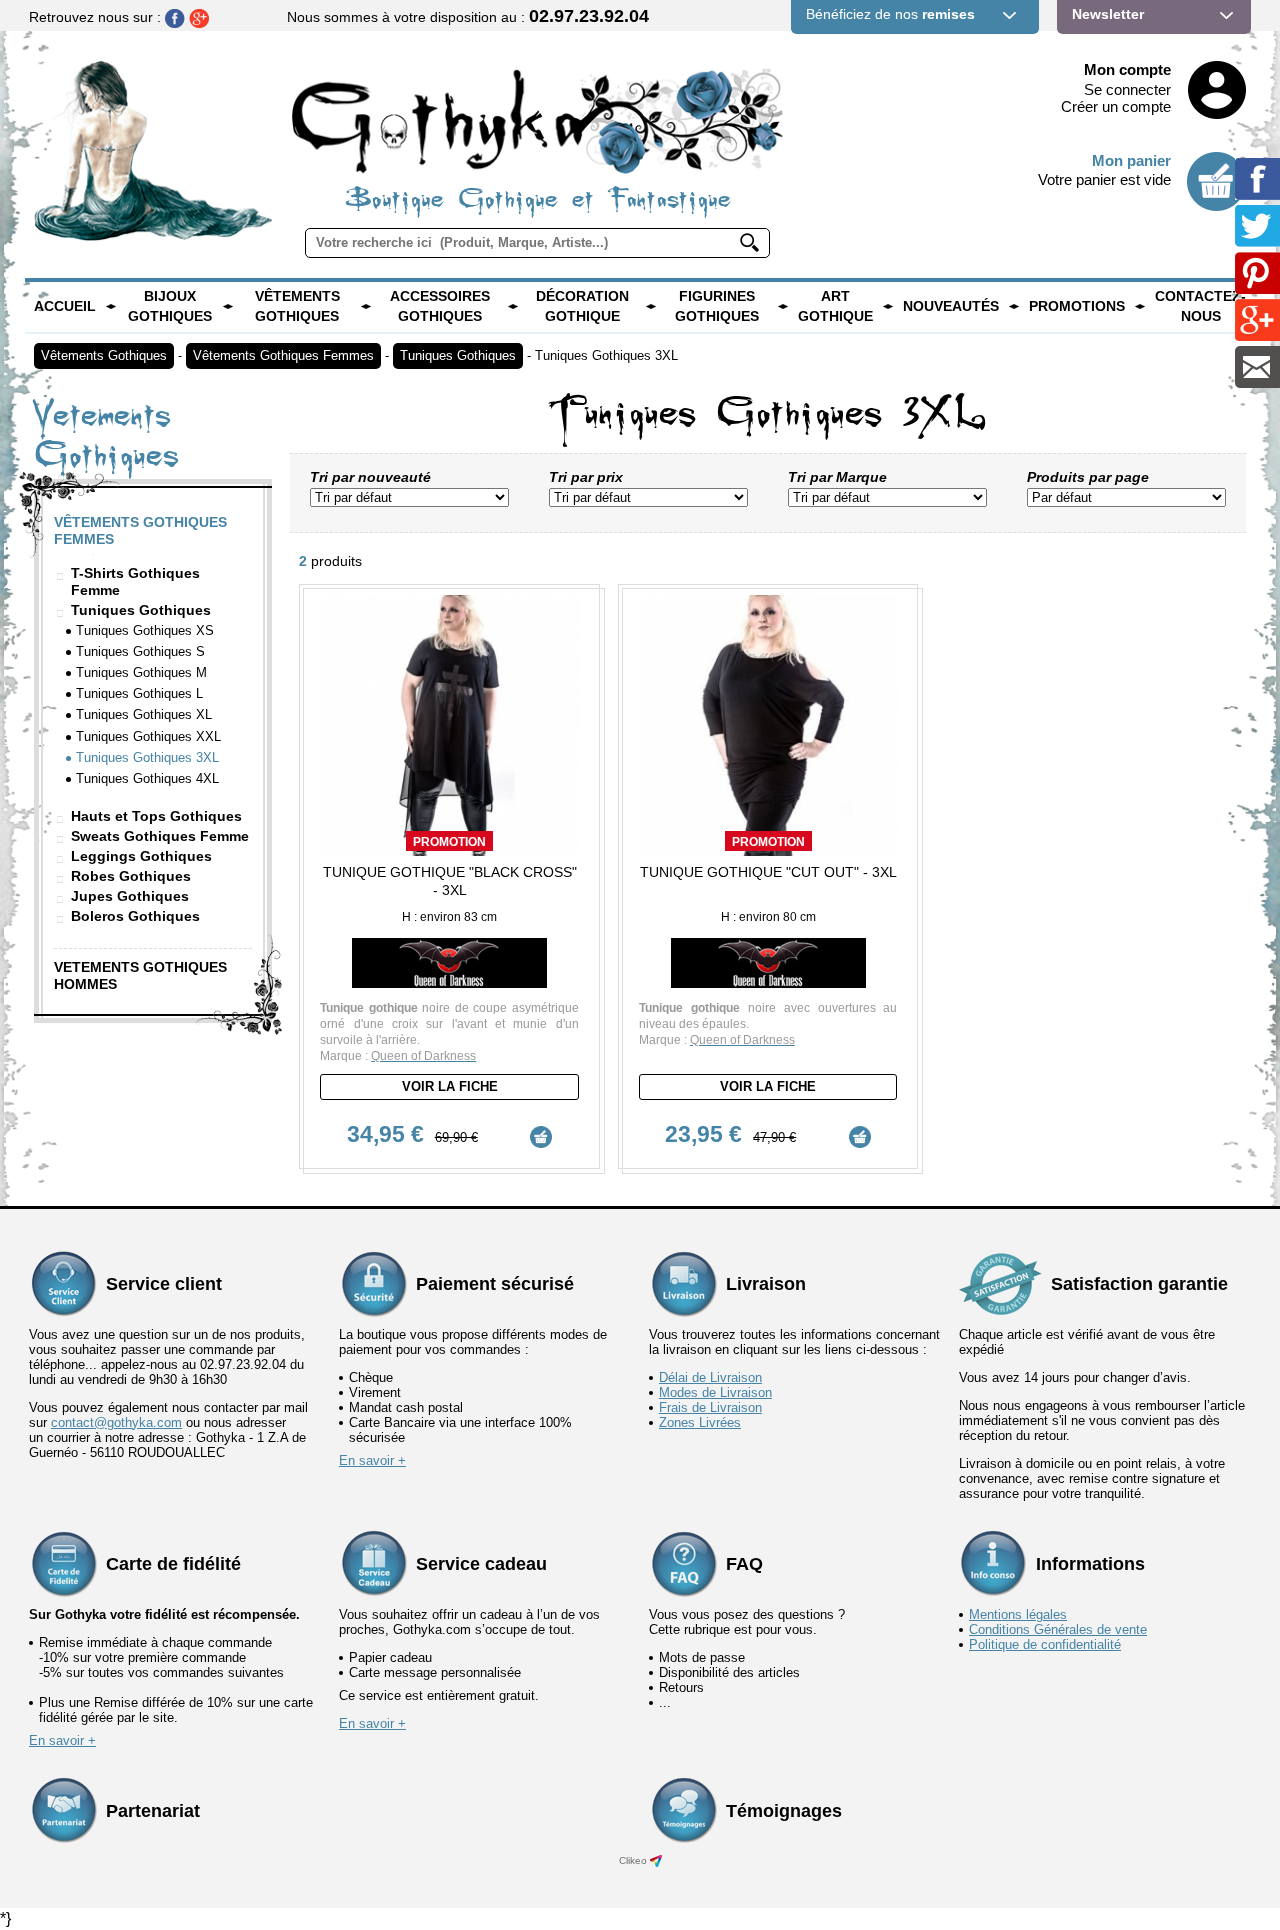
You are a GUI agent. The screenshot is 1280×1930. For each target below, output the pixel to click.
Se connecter (1127, 89)
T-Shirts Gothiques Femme (135, 581)
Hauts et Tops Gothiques (156, 816)
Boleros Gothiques (135, 916)
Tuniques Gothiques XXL (148, 736)
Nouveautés (951, 306)
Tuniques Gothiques (458, 355)
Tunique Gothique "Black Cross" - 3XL (450, 881)
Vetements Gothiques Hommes (140, 975)
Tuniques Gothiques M (141, 672)
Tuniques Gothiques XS (145, 630)
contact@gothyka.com (116, 1422)
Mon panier (1131, 160)
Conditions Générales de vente (1058, 1629)
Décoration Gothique (582, 306)
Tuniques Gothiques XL (144, 714)
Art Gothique (835, 306)
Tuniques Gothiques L (139, 693)
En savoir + (372, 1460)
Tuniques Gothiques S (140, 651)
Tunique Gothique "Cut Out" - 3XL (768, 872)
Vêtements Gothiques (297, 306)
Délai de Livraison (710, 1377)
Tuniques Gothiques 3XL (606, 355)
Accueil (65, 306)
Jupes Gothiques (130, 896)
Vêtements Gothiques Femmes (283, 355)
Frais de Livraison (710, 1407)
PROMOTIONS (1077, 306)
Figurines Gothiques (717, 306)
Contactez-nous (1200, 306)
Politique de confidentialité (1045, 1644)
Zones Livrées (700, 1422)
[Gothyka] (111, 307)
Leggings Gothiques (141, 856)
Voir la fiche (450, 1086)
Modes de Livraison (715, 1392)
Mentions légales (1018, 1614)
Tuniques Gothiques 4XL (147, 778)
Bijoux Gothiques (170, 306)
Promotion (449, 842)
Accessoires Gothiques (440, 306)
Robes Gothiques (131, 876)
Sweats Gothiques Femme (160, 836)
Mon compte (1127, 69)
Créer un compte (1116, 106)
